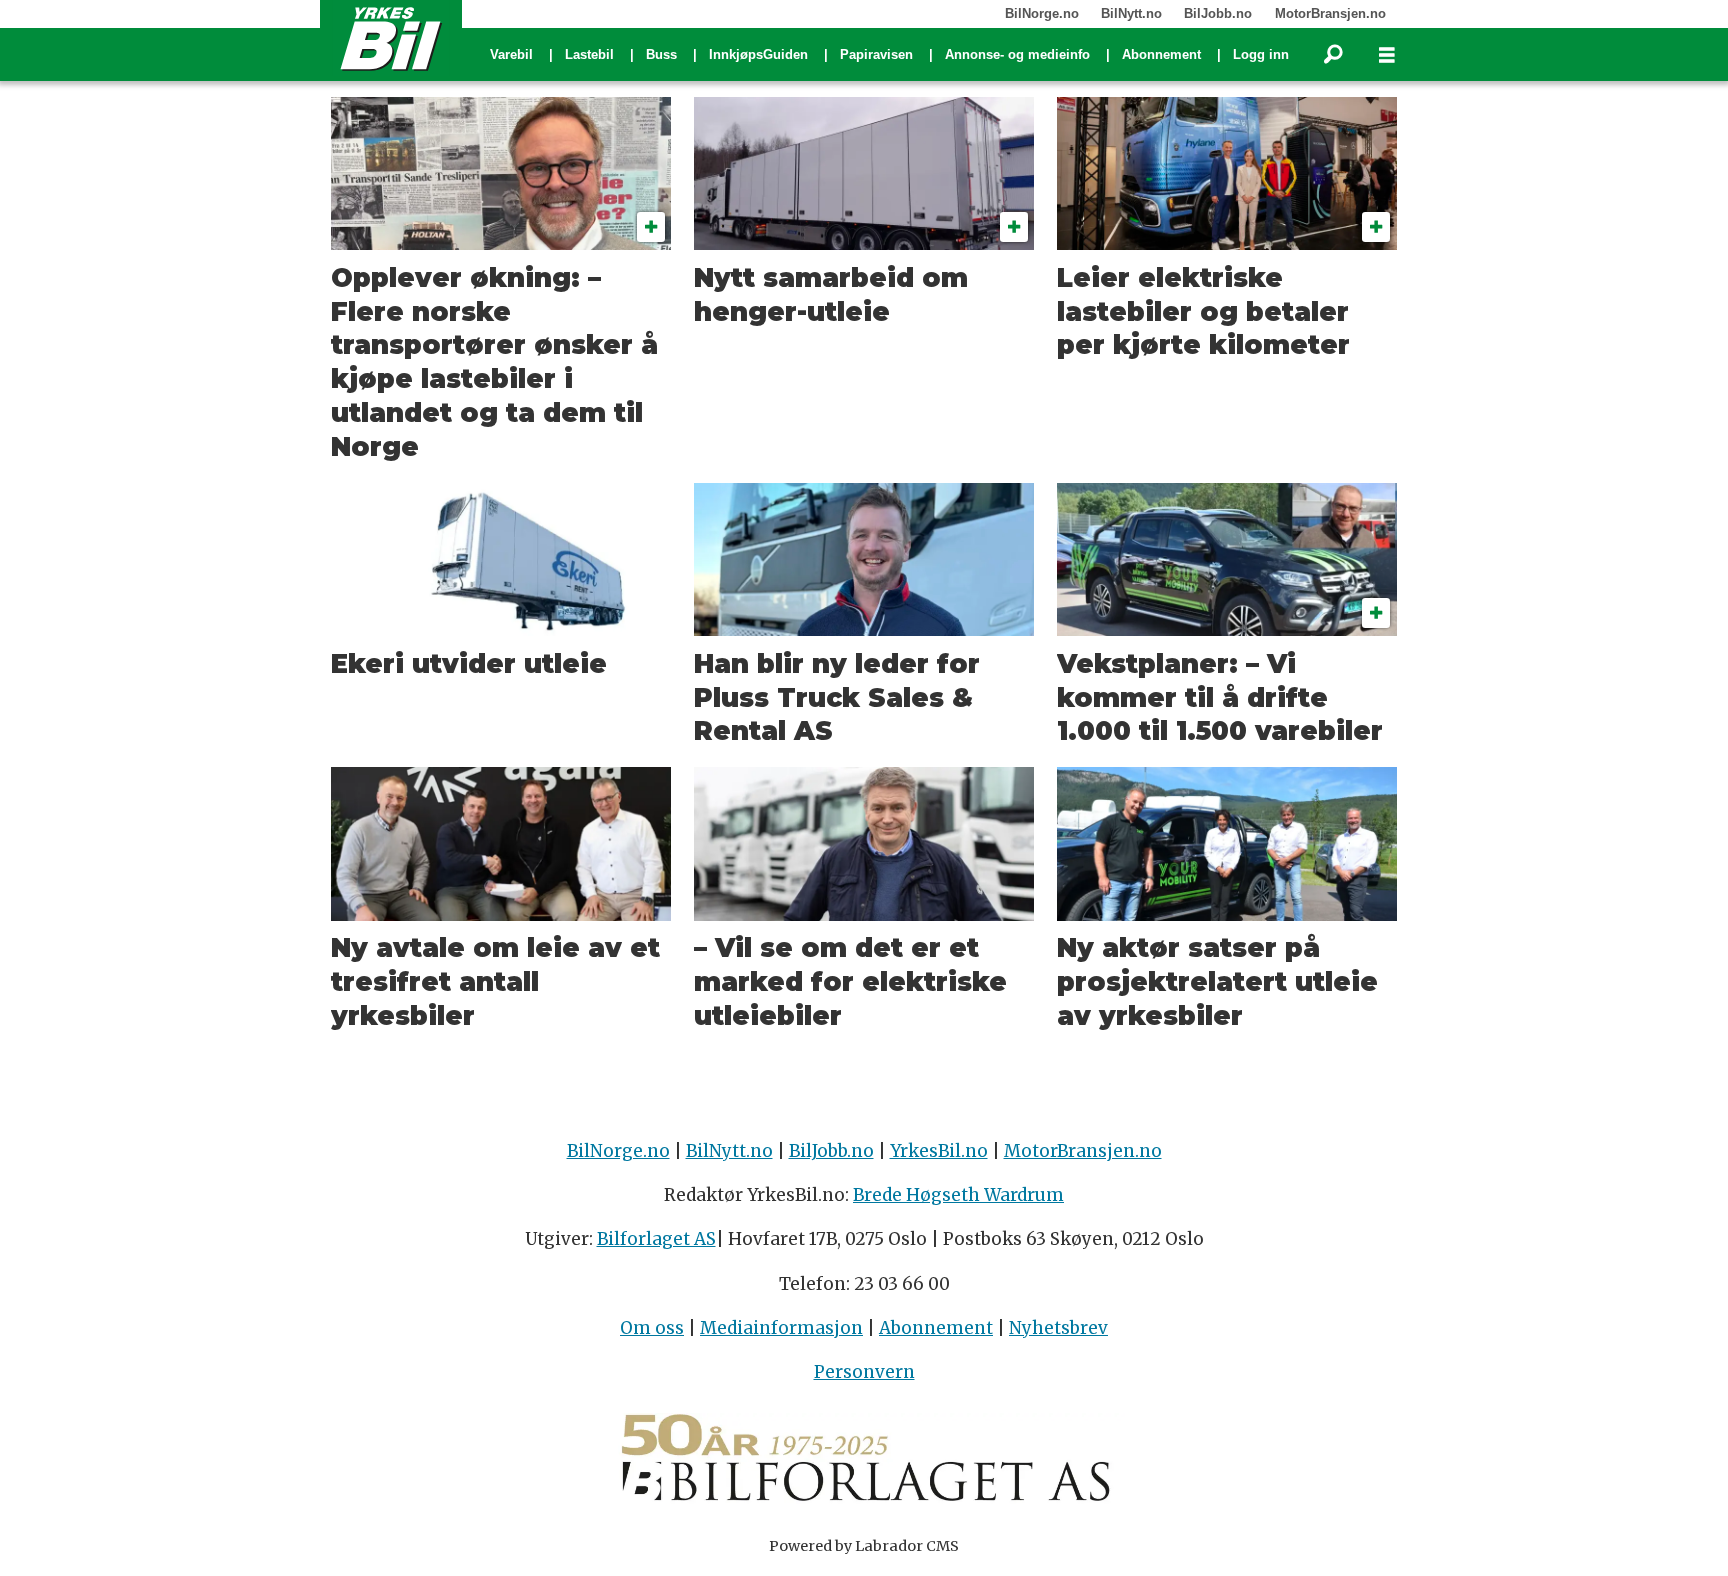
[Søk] (1333, 55)
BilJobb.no (1218, 13)
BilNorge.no (1042, 13)
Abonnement (1161, 54)
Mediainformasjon (781, 1328)
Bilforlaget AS (656, 1239)
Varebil (511, 54)
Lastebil (589, 54)
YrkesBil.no (939, 1151)
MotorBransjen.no (1330, 13)
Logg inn (1261, 54)
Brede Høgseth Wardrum (958, 1195)
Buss (661, 54)
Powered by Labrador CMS (864, 1546)
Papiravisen (876, 54)
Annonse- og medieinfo (1017, 54)
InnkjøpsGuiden (758, 54)
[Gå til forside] (391, 38)
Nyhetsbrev (1058, 1328)
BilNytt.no (1131, 13)
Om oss (652, 1328)
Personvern (864, 1372)
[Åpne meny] (1387, 55)
